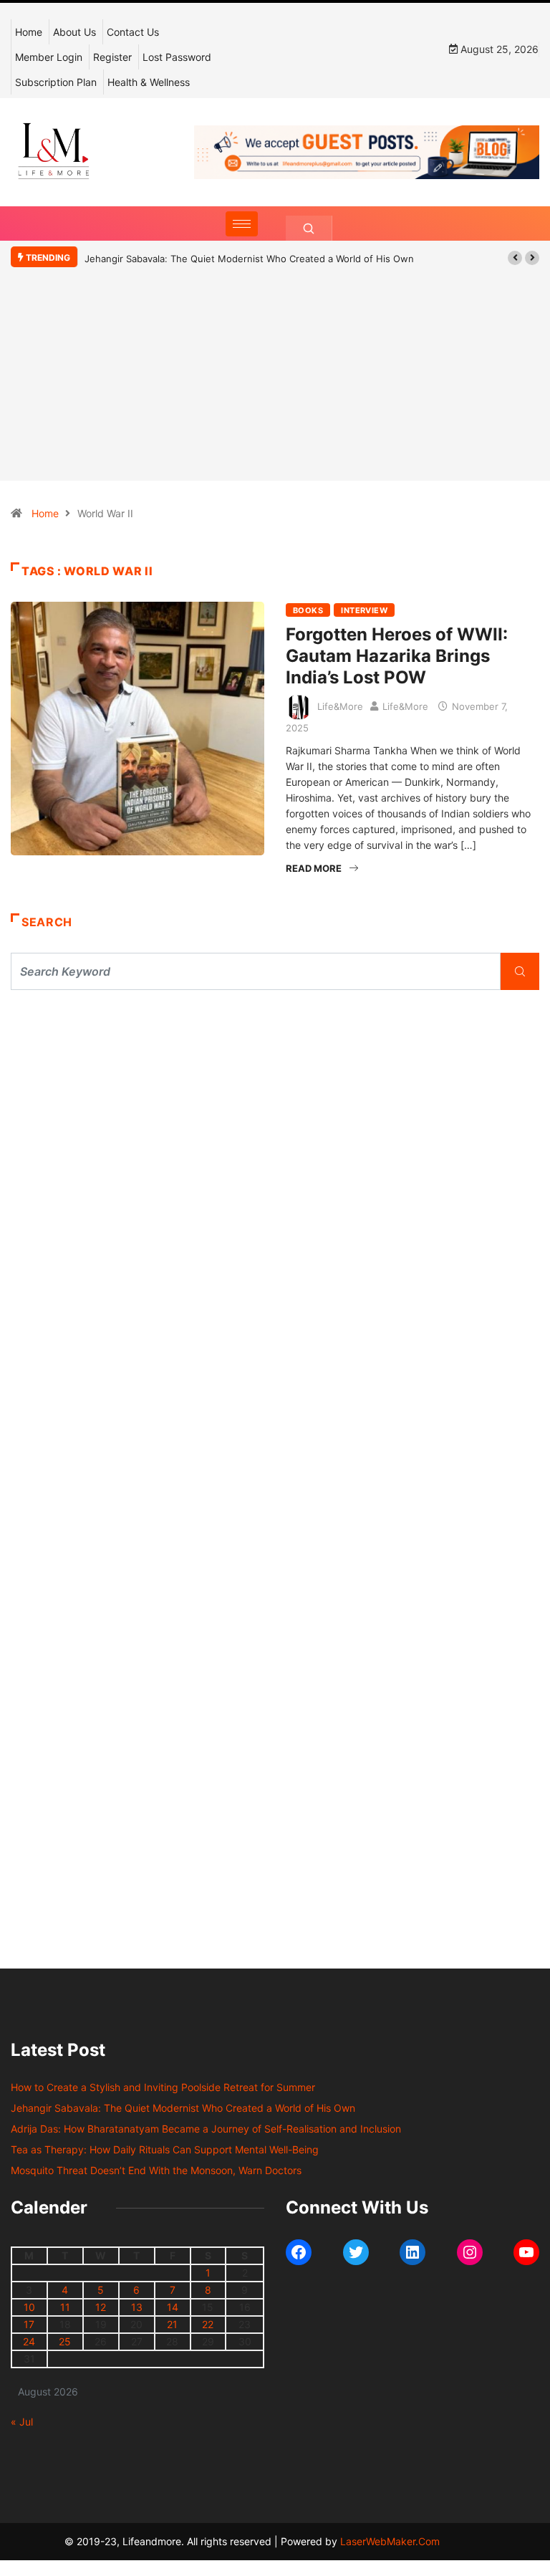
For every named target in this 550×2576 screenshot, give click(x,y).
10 (29, 2307)
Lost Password (177, 57)
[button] (515, 258)
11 (65, 2307)
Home (29, 32)
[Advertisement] (275, 395)
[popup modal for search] (309, 228)
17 (29, 2324)
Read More (314, 868)
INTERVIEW (364, 610)
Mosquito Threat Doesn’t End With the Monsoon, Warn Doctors (156, 2170)
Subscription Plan (56, 82)
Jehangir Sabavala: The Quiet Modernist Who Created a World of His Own (249, 259)
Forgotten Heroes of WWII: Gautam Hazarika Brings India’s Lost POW (397, 656)
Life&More (340, 706)
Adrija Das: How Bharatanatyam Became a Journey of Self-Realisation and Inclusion (206, 2129)
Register (112, 57)
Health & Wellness (149, 82)
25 (65, 2341)
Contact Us (133, 32)
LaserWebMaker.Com (390, 2541)
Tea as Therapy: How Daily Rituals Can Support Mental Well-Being (165, 2149)
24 (29, 2341)
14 (173, 2307)
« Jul (22, 2422)
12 (101, 2307)
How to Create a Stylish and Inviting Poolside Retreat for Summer (163, 2087)
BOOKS (308, 610)
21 (172, 2324)
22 (208, 2324)
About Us (74, 32)
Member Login (49, 57)
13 (137, 2307)
